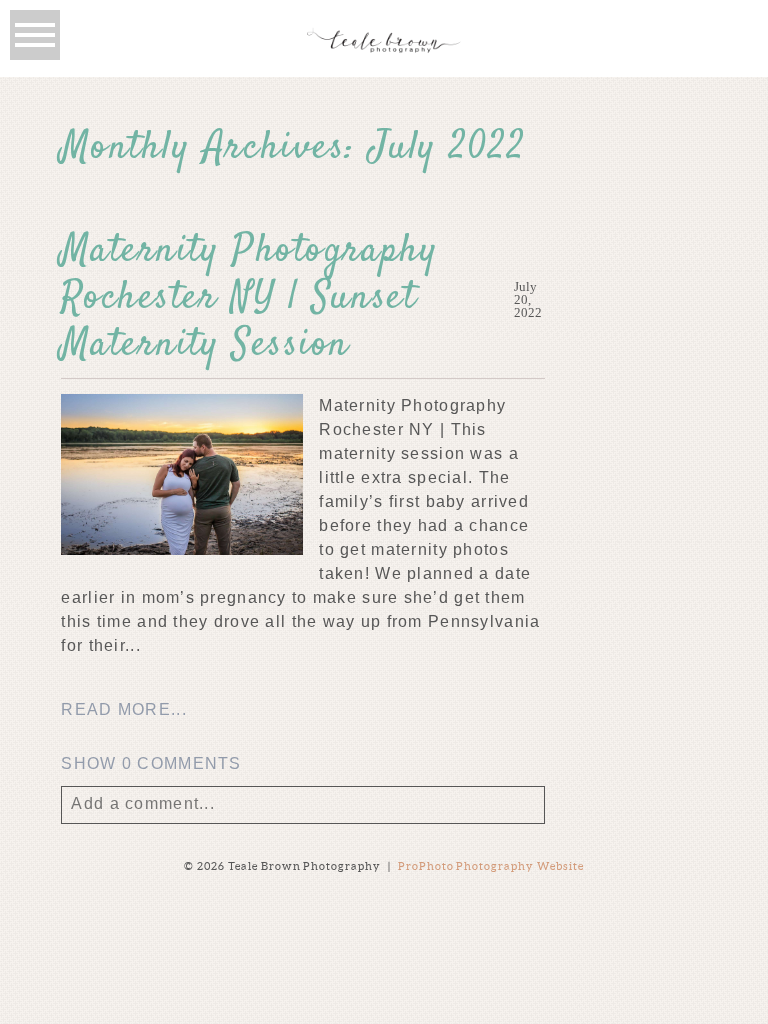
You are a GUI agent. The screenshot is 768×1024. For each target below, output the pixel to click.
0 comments (151, 763)
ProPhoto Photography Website (491, 866)
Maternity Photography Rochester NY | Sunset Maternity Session (249, 299)
